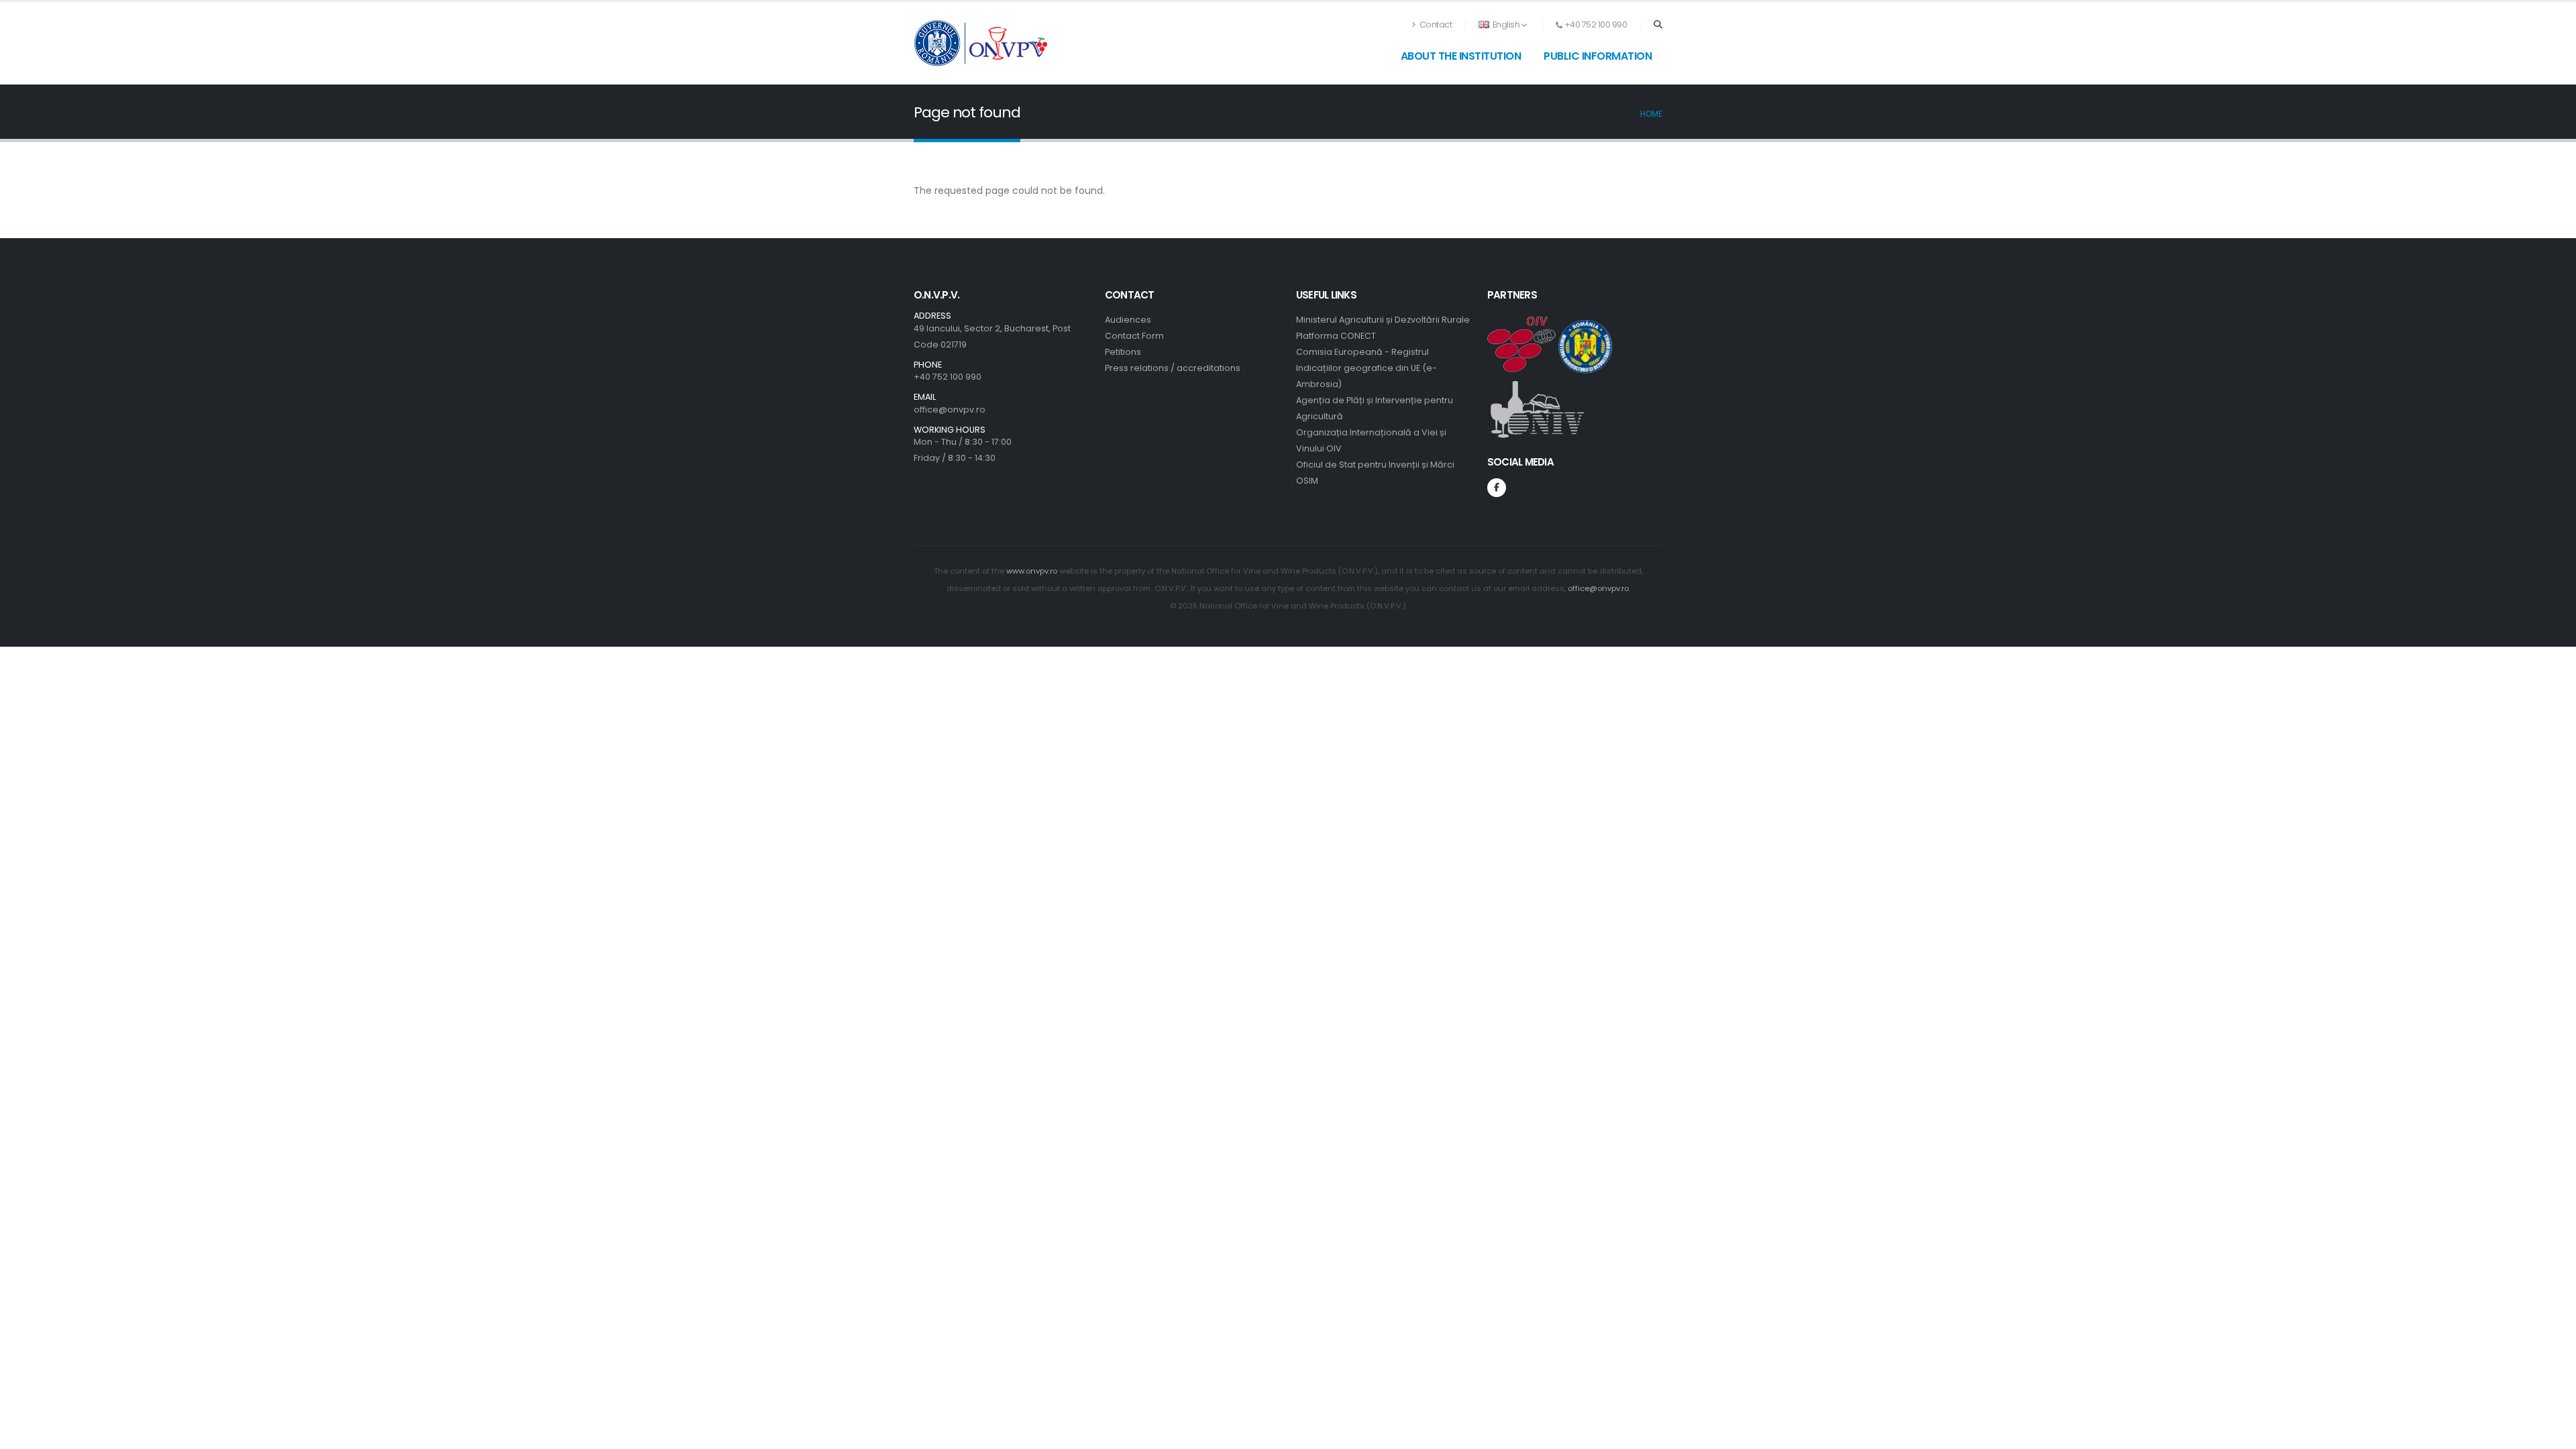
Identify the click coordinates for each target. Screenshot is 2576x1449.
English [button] (1506, 24)
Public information (1598, 56)
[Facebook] (1497, 488)
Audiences (1128, 320)
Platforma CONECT (1336, 336)
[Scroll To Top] (2553, 1434)
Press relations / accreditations (1173, 368)
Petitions (1123, 352)
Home (1651, 114)
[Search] (1658, 25)
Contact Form (1134, 336)
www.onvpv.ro (1032, 571)
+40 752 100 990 (948, 377)
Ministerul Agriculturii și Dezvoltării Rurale (1383, 320)
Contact (1435, 24)
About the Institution (1461, 56)
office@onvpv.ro (950, 410)
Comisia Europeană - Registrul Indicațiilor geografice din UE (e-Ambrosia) (1366, 368)
